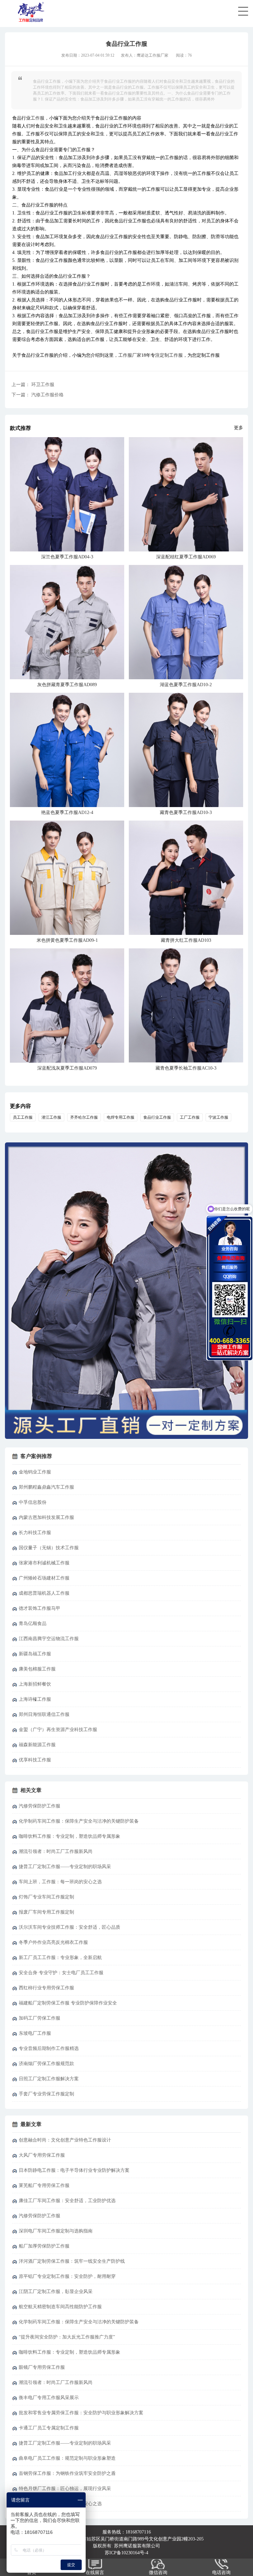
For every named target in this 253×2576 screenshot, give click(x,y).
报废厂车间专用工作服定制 (46, 1912)
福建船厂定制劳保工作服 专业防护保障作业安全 (68, 2003)
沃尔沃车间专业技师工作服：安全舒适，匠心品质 (70, 1927)
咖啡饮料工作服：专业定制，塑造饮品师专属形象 (70, 1836)
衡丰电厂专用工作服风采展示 (49, 2398)
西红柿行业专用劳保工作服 (46, 1988)
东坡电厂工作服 (35, 2033)
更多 (239, 428)
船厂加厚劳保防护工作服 (44, 2246)
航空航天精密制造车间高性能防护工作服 (60, 2307)
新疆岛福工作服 (35, 1654)
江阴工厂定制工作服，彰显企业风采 (56, 2292)
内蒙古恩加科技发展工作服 (46, 1517)
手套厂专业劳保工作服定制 (46, 2094)
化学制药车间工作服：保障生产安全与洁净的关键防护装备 (79, 1821)
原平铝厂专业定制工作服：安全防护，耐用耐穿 (67, 2276)
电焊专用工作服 (121, 1117)
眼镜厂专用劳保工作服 (42, 2367)
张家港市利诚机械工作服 (44, 1563)
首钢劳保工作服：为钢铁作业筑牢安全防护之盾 (67, 2473)
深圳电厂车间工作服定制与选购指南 (56, 2231)
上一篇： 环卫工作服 (33, 385)
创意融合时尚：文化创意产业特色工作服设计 (65, 2140)
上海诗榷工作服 (35, 1699)
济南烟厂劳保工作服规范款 (46, 2064)
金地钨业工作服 (35, 1472)
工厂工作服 (190, 1117)
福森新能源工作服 (37, 1745)
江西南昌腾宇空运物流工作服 (49, 1639)
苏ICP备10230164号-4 (126, 2553)
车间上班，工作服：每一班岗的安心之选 (60, 1882)
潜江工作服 (51, 1117)
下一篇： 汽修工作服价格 (38, 395)
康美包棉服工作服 (37, 1669)
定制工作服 (171, 355)
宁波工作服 (218, 1117)
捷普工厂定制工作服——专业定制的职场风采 (65, 1867)
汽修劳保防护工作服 (40, 1806)
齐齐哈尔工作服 (84, 1117)
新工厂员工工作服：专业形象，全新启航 (60, 1958)
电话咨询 (221, 2573)
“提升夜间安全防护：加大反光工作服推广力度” (67, 2337)
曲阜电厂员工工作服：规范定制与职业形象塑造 (67, 2458)
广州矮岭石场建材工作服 (44, 1578)
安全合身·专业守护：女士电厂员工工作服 (61, 1973)
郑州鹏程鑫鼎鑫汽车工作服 (46, 1487)
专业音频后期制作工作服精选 (49, 2048)
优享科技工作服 (35, 1760)
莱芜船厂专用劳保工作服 (44, 2185)
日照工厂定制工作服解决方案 (49, 2079)
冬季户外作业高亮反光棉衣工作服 (53, 1942)
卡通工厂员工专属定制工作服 (49, 2428)
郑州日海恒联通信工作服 (44, 1714)
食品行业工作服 (157, 1117)
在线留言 (95, 2573)
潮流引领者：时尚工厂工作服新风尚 (56, 1851)
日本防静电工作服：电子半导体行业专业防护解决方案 (74, 2170)
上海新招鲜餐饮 (35, 1684)
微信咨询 (158, 2573)
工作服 (38, 118)
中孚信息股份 (33, 1502)
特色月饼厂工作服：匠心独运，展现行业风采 (65, 2489)
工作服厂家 (130, 355)
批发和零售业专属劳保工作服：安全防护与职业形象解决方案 (81, 2413)
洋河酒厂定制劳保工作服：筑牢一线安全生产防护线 (72, 2261)
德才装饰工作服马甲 (40, 1608)
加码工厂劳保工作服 (40, 2018)
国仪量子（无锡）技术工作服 (49, 1548)
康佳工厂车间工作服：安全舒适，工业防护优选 (67, 2201)
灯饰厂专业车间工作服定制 (46, 1897)
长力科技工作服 (35, 1533)
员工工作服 (23, 1117)
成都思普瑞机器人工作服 (44, 1593)
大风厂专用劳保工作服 (42, 2155)
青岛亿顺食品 (33, 1624)
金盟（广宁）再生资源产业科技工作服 (58, 1730)
